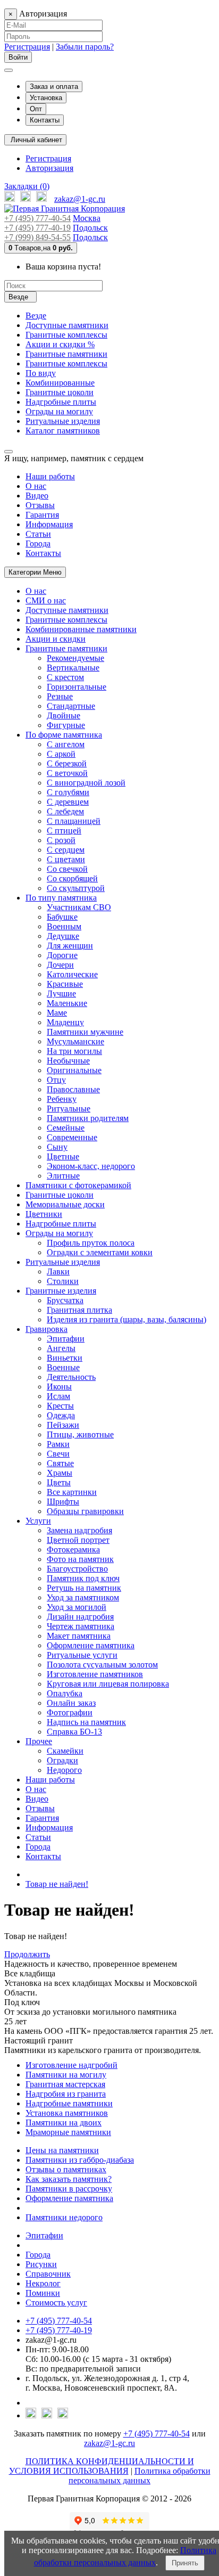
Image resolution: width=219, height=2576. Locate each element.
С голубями (68, 792)
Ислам (58, 1396)
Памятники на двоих (64, 2123)
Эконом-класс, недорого (91, 1166)
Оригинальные (74, 1070)
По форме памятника (64, 735)
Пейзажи (63, 1425)
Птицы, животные (80, 1434)
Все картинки (72, 1492)
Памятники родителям (88, 1118)
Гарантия (42, 515)
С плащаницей (74, 821)
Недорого (64, 1770)
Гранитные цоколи (60, 392)
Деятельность (71, 1377)
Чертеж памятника (81, 1626)
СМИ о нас (46, 600)
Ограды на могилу (59, 411)
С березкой (67, 763)
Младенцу (65, 1022)
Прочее (39, 1741)
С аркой (61, 754)
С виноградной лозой (86, 783)
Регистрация (27, 47)
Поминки (43, 2293)
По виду (41, 373)
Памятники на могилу (66, 2075)
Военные (63, 1367)
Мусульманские (75, 1041)
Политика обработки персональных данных (140, 2476)
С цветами (66, 859)
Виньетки (65, 1358)
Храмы (60, 1473)
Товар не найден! (57, 1884)
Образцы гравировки (85, 1511)
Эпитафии (66, 1339)
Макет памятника (79, 1636)
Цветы (59, 1482)
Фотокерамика (73, 1549)
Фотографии (70, 1712)
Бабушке (62, 917)
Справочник (48, 2274)
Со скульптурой (76, 888)
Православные (73, 1089)
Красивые (65, 984)
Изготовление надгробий (71, 2065)
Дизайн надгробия (80, 1617)
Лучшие (61, 993)
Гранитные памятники (66, 354)
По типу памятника (61, 898)
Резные (60, 696)
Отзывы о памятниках (66, 2169)
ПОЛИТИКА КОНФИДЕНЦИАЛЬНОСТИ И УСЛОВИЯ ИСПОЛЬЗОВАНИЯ (102, 2466)
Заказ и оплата (54, 87)
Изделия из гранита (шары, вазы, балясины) (127, 1319)
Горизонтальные (77, 687)
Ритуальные (69, 1109)
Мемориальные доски (65, 1204)
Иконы (59, 1387)
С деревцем (68, 802)
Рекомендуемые (75, 658)
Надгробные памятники (69, 2103)
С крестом (65, 677)
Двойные (64, 715)
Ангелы (61, 1348)
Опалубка (65, 1693)
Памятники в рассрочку (69, 2189)
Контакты (45, 120)
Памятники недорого (64, 2217)
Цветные (63, 1156)
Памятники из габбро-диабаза (80, 2160)
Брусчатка (65, 1300)
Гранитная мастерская (65, 2084)
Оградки (62, 1760)
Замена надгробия (79, 1530)
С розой (61, 840)
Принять (185, 2563)
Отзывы (40, 505)
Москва (87, 218)
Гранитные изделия (61, 1291)
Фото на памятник (80, 1559)
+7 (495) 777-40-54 (37, 218)
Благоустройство (77, 1569)
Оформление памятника (91, 1645)
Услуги (38, 1521)
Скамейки (65, 1751)
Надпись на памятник (86, 1722)
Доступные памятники (67, 325)
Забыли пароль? (85, 47)
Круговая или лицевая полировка (108, 1684)
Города (38, 543)
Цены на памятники (62, 2150)
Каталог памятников (63, 431)
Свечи (58, 1454)
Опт (36, 109)
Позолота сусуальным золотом (102, 1665)
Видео (37, 496)
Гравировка (47, 1329)
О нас (36, 486)
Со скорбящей (72, 878)
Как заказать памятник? (69, 2179)
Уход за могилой (77, 1607)
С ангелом (66, 744)
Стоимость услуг (56, 2303)
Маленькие (67, 1003)
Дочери (60, 965)
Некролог (43, 2283)
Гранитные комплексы (66, 335)
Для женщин (70, 946)
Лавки (58, 1271)
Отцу (56, 1080)
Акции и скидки (56, 639)
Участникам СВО (79, 907)
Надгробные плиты (61, 402)
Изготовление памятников (95, 1674)
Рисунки (41, 2264)
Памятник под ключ (83, 1578)
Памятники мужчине (85, 1032)
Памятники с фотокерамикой (78, 1185)
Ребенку (62, 1099)
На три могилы (74, 1051)
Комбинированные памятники (81, 629)
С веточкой (67, 773)
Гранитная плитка (79, 1310)
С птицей (64, 831)
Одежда (61, 1415)
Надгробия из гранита (66, 2094)
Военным (64, 926)
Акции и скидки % (60, 344)
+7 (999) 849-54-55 (37, 237)
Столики (63, 1281)
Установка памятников (67, 2113)
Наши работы (50, 476)
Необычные (68, 1061)
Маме (57, 1013)
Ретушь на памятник (84, 1588)
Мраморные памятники (68, 2132)
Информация (49, 524)
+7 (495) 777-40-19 (37, 228)
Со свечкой (67, 869)
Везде (36, 316)
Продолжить (27, 1954)
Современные (72, 1137)
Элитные (63, 1176)
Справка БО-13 (74, 1732)
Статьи (38, 534)
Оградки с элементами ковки (100, 1252)
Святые (60, 1463)
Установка (46, 98)
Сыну (57, 1147)
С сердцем (66, 850)
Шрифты (63, 1502)
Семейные (66, 1128)
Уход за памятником (83, 1597)
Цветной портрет (78, 1540)
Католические (72, 974)
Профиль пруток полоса (91, 1243)
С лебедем (65, 811)
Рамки (58, 1444)
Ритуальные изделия (63, 421)
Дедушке (63, 936)
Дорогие (62, 955)
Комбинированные (60, 383)
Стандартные (71, 706)
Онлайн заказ (71, 1703)
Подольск (90, 228)
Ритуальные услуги (82, 1655)
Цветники (44, 1214)
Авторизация (49, 168)
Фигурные (66, 725)
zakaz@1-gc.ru (80, 199)
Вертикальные (73, 668)
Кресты (60, 1406)
